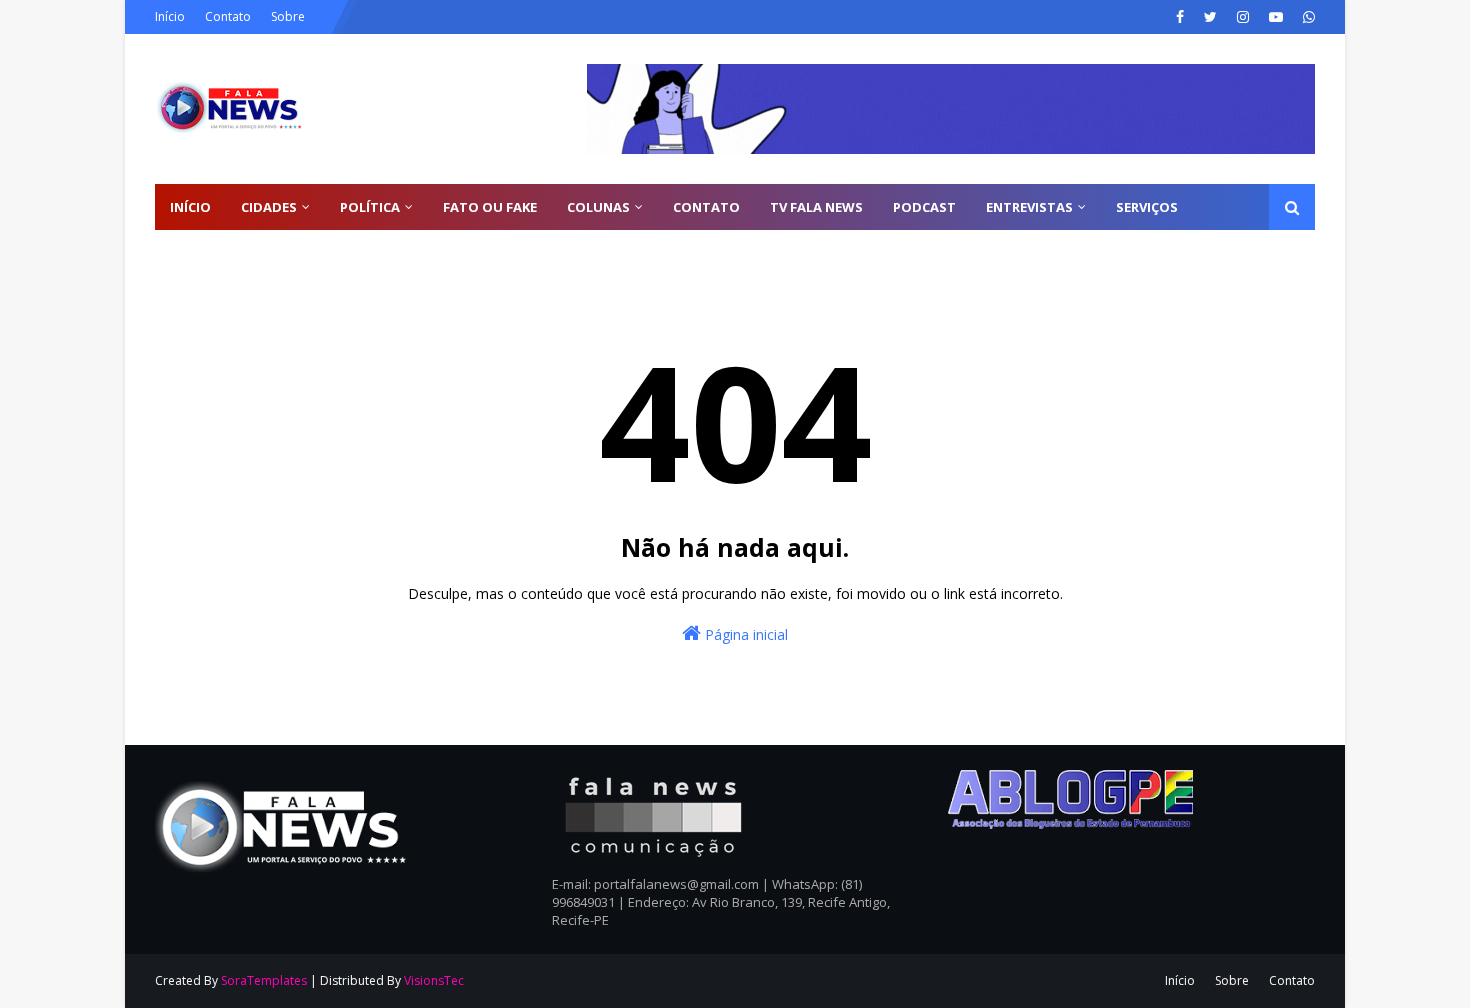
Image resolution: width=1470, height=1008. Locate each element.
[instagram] (1243, 17)
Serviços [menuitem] (1147, 207)
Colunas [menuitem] (598, 207)
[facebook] (1180, 17)
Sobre (288, 16)
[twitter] (1210, 17)
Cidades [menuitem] (269, 207)
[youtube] (1276, 17)
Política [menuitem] (370, 207)
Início (170, 16)
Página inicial (744, 634)
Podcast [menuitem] (924, 207)
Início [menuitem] (190, 207)
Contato (228, 16)
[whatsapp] (1306, 17)
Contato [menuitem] (706, 207)
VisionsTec (434, 980)
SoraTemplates (264, 980)
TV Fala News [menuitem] (816, 207)
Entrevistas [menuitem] (1029, 207)
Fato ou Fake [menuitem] (490, 207)
